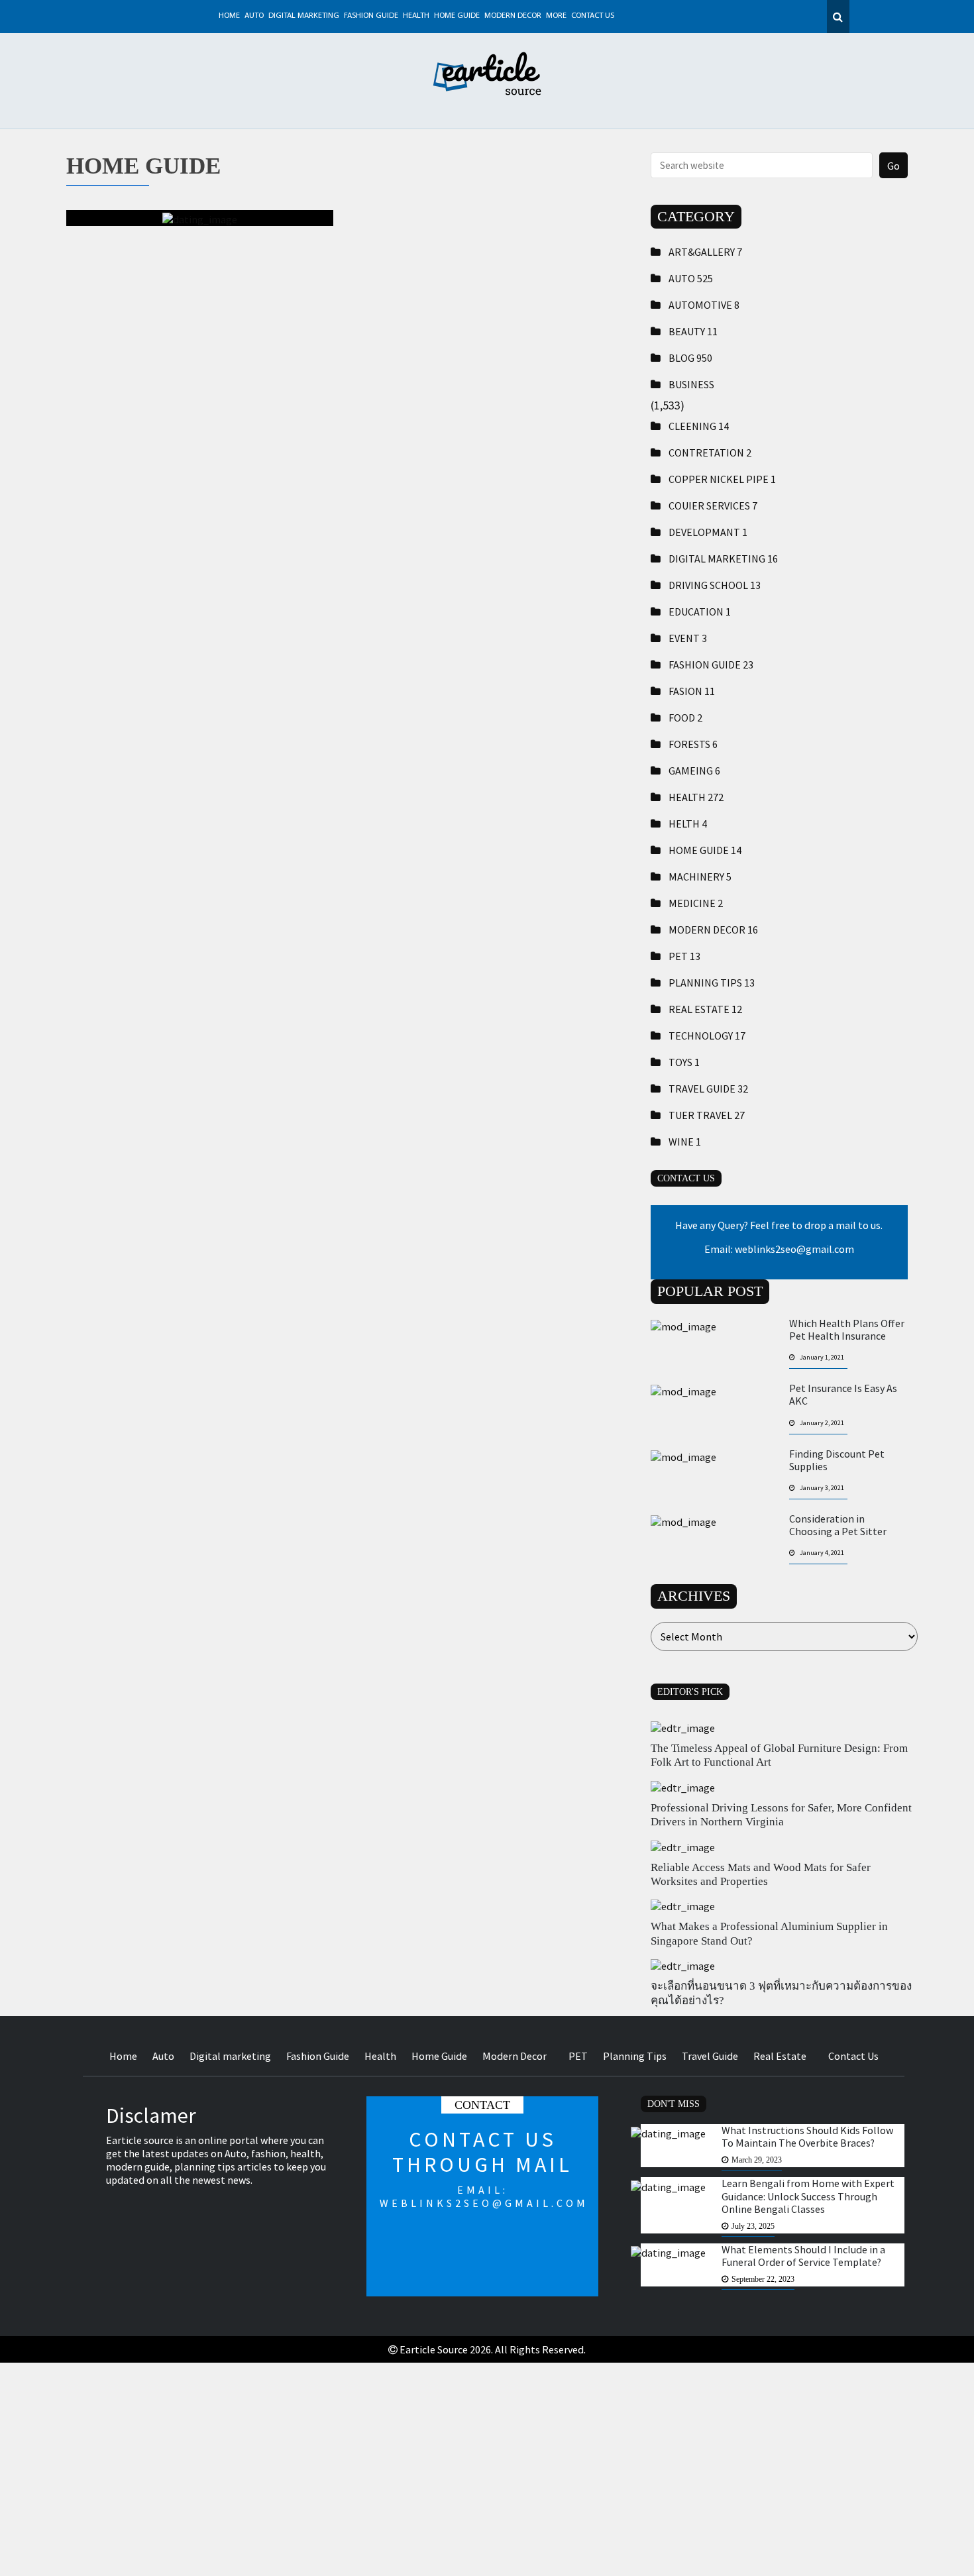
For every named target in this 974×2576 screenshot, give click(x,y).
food (685, 718)
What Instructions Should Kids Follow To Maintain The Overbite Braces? (807, 2137)
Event (688, 638)
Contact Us (593, 16)
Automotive (704, 305)
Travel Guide (708, 1089)
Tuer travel (707, 1115)
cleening (699, 426)
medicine (696, 903)
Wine (685, 1142)
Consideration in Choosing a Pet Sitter (838, 1525)
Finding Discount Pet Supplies (837, 1460)
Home (229, 16)
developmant (708, 532)
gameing (694, 771)
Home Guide (457, 16)
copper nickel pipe (722, 479)
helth (688, 824)
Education (700, 612)
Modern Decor (513, 16)
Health (416, 16)
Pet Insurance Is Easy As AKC (843, 1395)
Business (691, 384)
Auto (254, 16)
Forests (693, 744)
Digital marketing (304, 16)
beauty (693, 331)
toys (684, 1062)
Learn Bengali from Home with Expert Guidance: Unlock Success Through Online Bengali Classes (808, 2196)
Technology (707, 1036)
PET (684, 956)
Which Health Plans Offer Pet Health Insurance (847, 1330)
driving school (715, 585)
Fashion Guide (371, 16)
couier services (713, 506)
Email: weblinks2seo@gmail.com (779, 1249)
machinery (700, 877)
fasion (692, 691)
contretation (710, 453)
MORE (556, 16)
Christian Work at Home (200, 285)
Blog (690, 358)
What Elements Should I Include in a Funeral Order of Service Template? (803, 2256)
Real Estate (705, 1009)
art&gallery (705, 252)
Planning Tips (712, 983)
